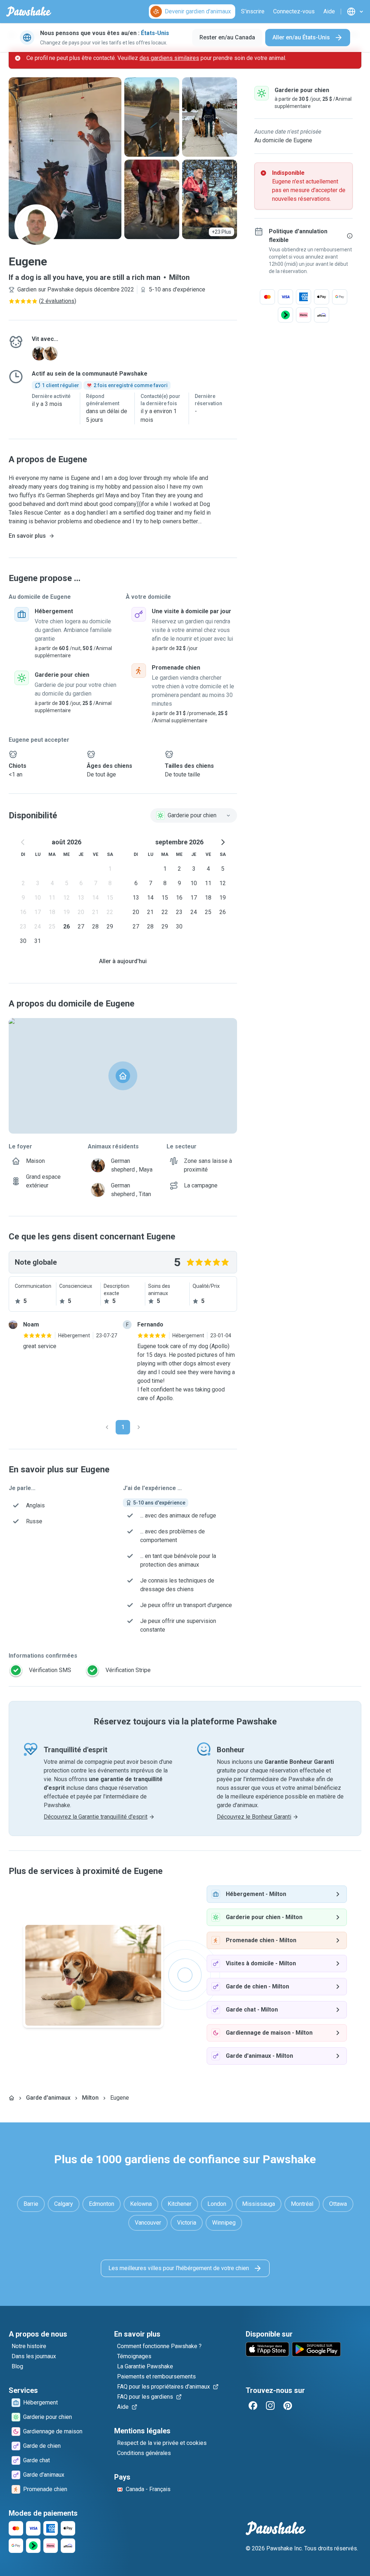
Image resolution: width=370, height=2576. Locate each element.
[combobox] (194, 815)
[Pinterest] (288, 2406)
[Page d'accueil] (12, 2098)
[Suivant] (139, 1427)
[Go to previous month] (23, 842)
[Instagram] (270, 2406)
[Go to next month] (223, 842)
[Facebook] (253, 2406)
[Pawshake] (29, 12)
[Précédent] (107, 1427)
